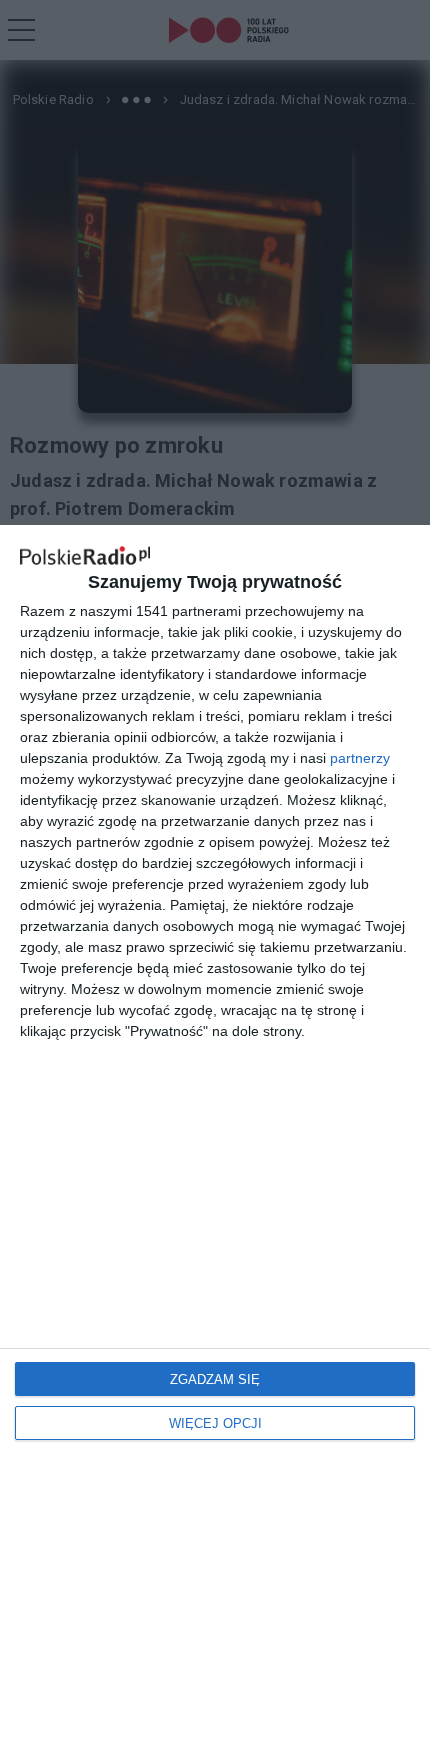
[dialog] (215, 1137)
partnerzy (360, 758)
